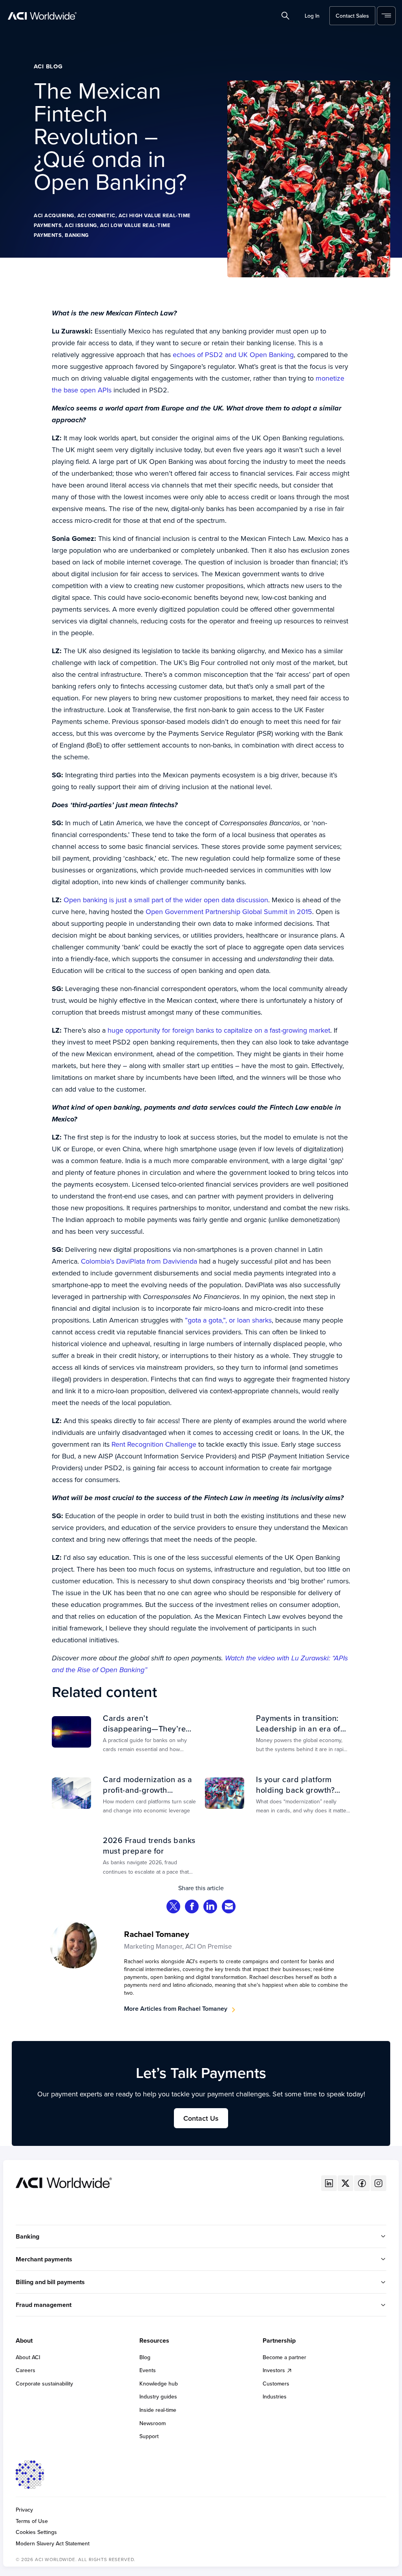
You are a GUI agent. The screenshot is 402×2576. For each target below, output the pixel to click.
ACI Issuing (81, 225)
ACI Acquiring (54, 215)
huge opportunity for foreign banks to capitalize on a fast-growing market (219, 1030)
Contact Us (201, 2118)
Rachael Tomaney (157, 1934)
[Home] (64, 2182)
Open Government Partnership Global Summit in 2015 (229, 911)
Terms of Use (32, 2521)
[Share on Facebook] (192, 1907)
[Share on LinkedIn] (210, 1907)
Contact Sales (352, 16)
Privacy (24, 2510)
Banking (77, 235)
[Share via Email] (229, 1907)
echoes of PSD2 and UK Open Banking (233, 355)
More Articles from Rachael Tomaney (176, 2009)
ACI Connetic (96, 215)
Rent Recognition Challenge (154, 1444)
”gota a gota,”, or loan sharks (228, 1320)
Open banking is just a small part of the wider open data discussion (166, 900)
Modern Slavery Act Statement (53, 2544)
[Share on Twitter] (174, 1907)
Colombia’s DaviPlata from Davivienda (139, 1261)
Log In (312, 16)
